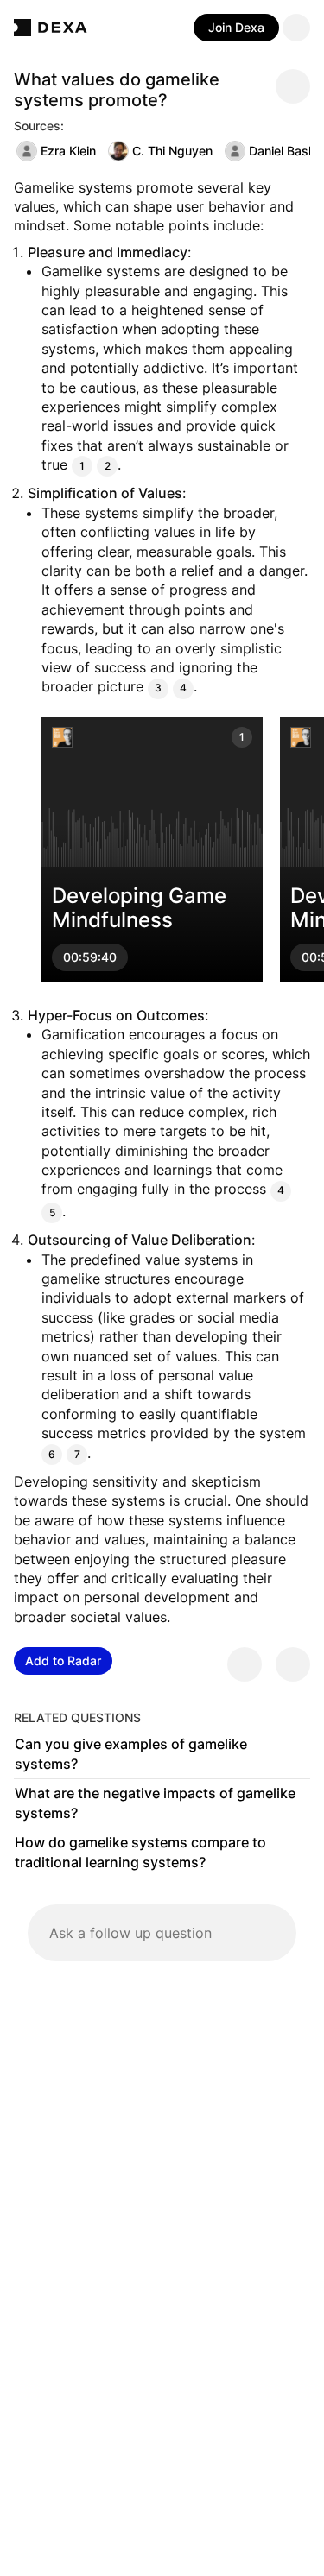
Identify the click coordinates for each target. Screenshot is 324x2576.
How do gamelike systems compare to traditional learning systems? (140, 1853)
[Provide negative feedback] (293, 1664)
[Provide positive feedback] (245, 1664)
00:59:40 (90, 957)
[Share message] (293, 86)
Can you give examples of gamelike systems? (131, 1754)
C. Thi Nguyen (172, 151)
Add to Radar (63, 1661)
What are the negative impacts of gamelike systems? (155, 1803)
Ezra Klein (68, 151)
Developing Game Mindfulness (139, 907)
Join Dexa (236, 27)
